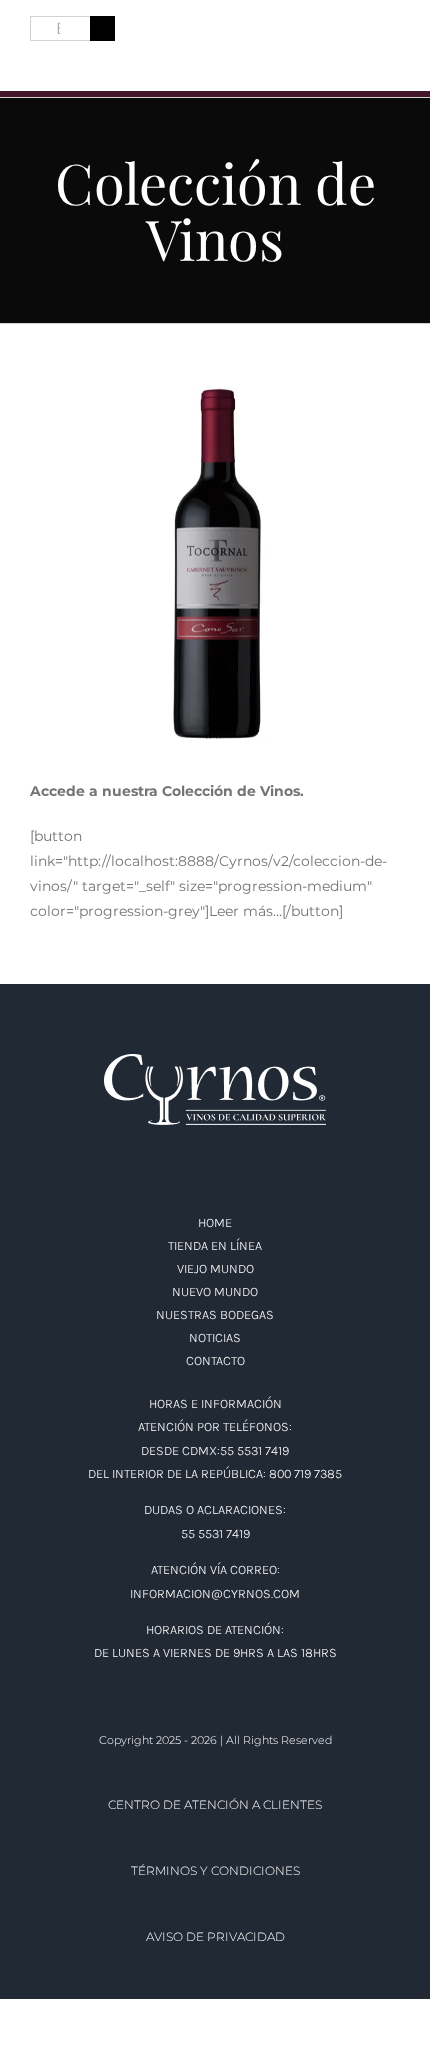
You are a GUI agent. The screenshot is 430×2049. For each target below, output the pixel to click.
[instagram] (74, 61)
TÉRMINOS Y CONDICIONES (215, 1870)
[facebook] (38, 61)
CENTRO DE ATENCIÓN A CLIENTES (215, 1804)
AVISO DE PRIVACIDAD (215, 1936)
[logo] (215, 32)
